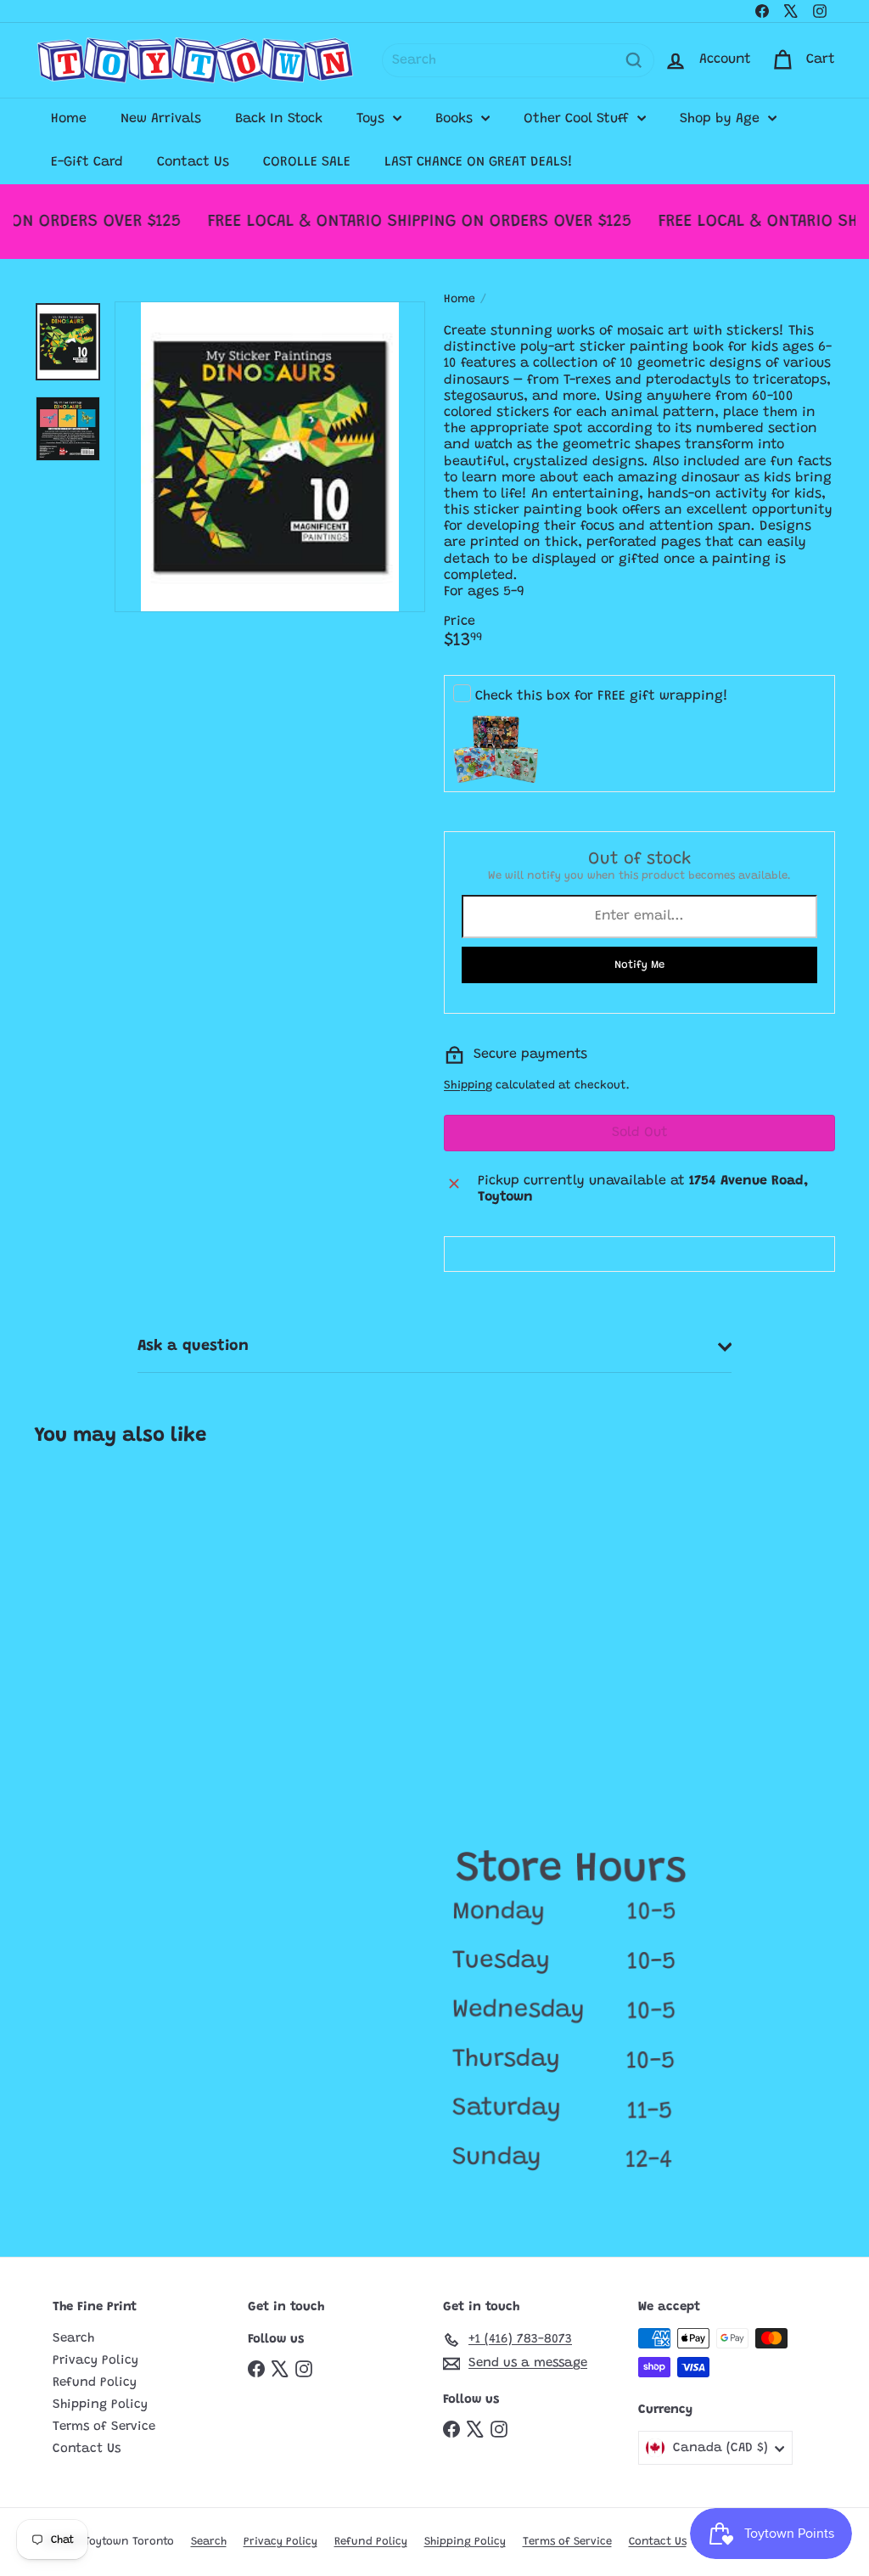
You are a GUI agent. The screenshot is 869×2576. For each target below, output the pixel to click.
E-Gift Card (87, 162)
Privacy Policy (95, 2361)
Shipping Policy (100, 2405)
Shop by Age (722, 119)
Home (69, 119)
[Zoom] (270, 457)
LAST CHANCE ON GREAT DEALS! (479, 162)
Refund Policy (95, 2383)
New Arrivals (161, 119)
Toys (373, 119)
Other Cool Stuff (578, 119)
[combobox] (518, 60)
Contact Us (193, 162)
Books (456, 119)
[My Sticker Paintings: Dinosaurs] (101, 1599)
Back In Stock (279, 119)
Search (73, 2339)
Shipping (468, 1086)
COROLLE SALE (307, 162)
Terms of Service (104, 2427)
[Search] (634, 60)
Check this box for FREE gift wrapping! (602, 696)
